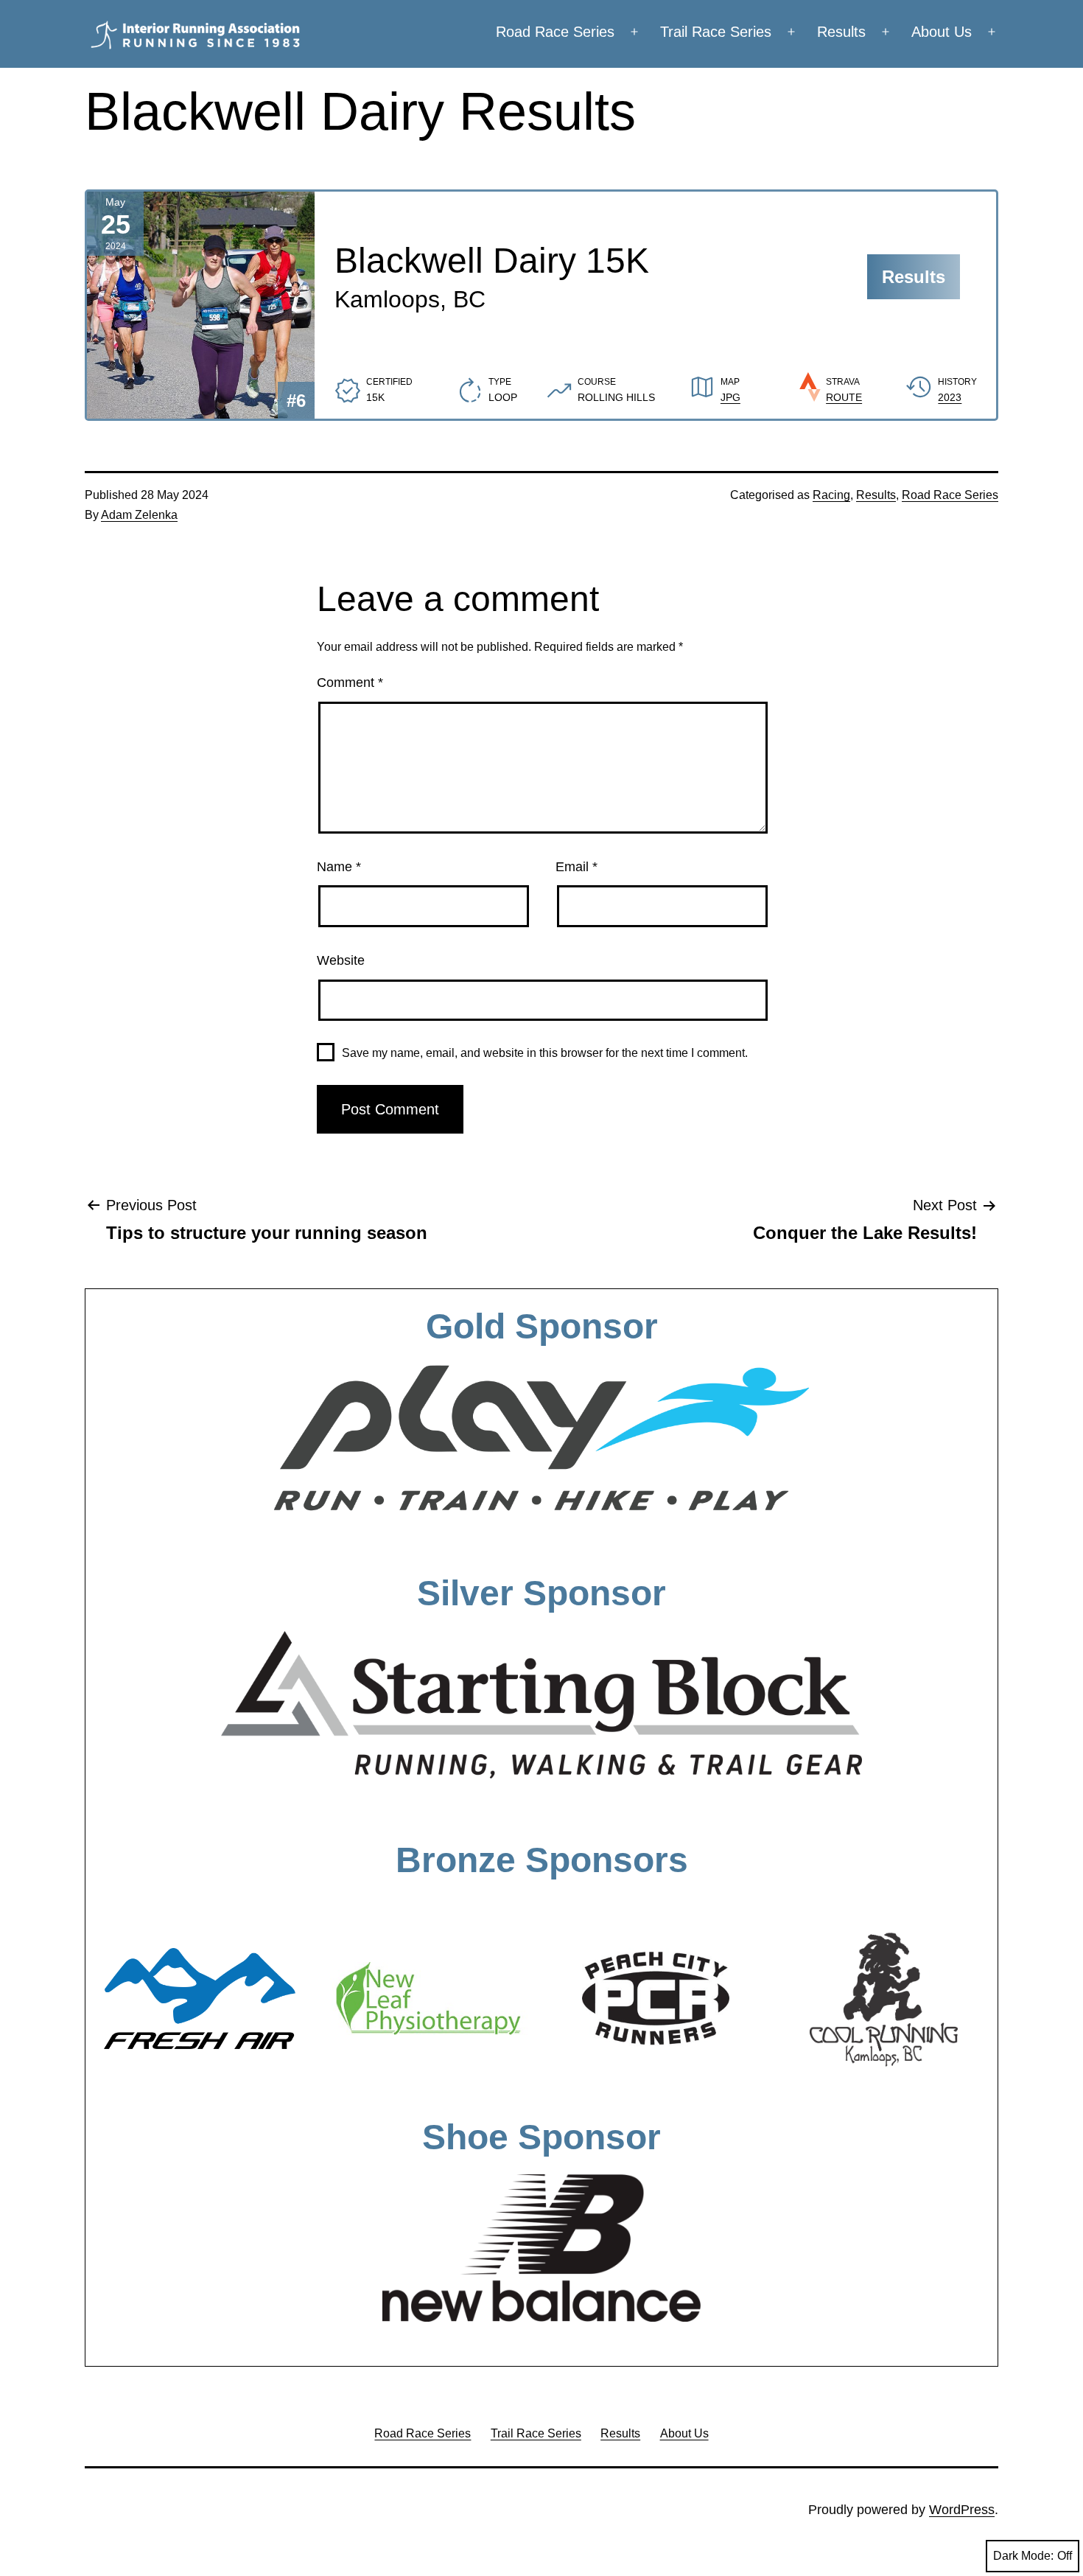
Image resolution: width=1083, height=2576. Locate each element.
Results (841, 32)
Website (341, 960)
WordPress (962, 2510)
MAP (730, 382)
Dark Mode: (1023, 2556)
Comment (350, 683)
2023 (950, 397)
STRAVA (843, 382)
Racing (831, 495)
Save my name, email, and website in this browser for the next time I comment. (545, 1053)
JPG (730, 397)
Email (576, 867)
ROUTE (844, 397)
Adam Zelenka (139, 515)
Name (339, 867)
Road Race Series (555, 32)
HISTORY (957, 382)
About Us (942, 32)
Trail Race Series (716, 32)
